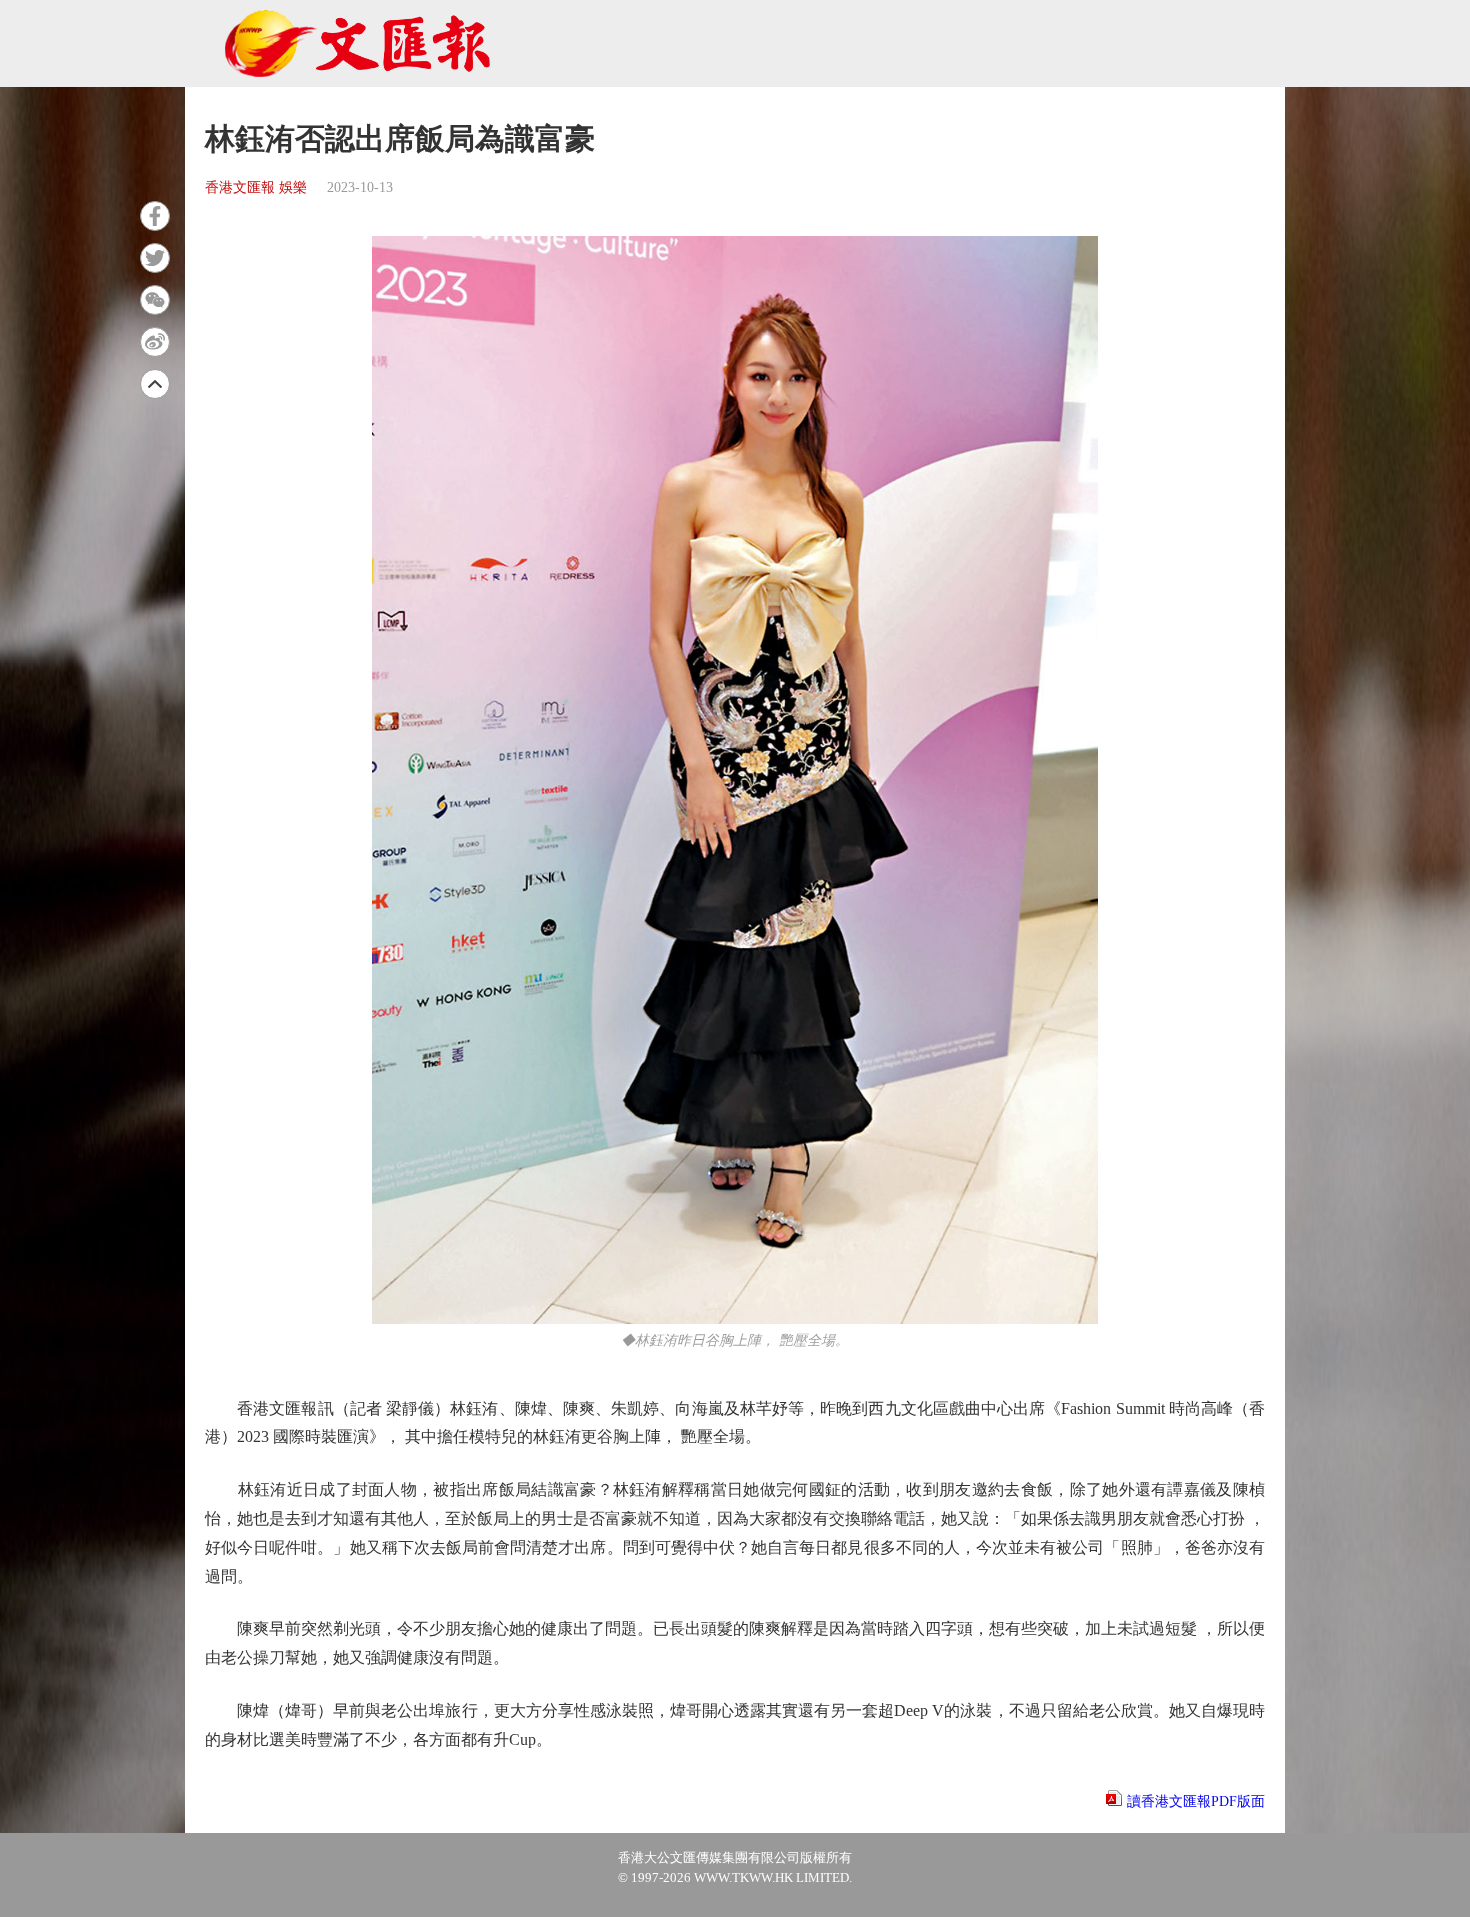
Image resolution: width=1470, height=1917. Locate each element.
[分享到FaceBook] (155, 216)
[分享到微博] (155, 342)
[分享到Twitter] (155, 258)
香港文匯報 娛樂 (256, 187)
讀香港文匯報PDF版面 (1196, 1801)
